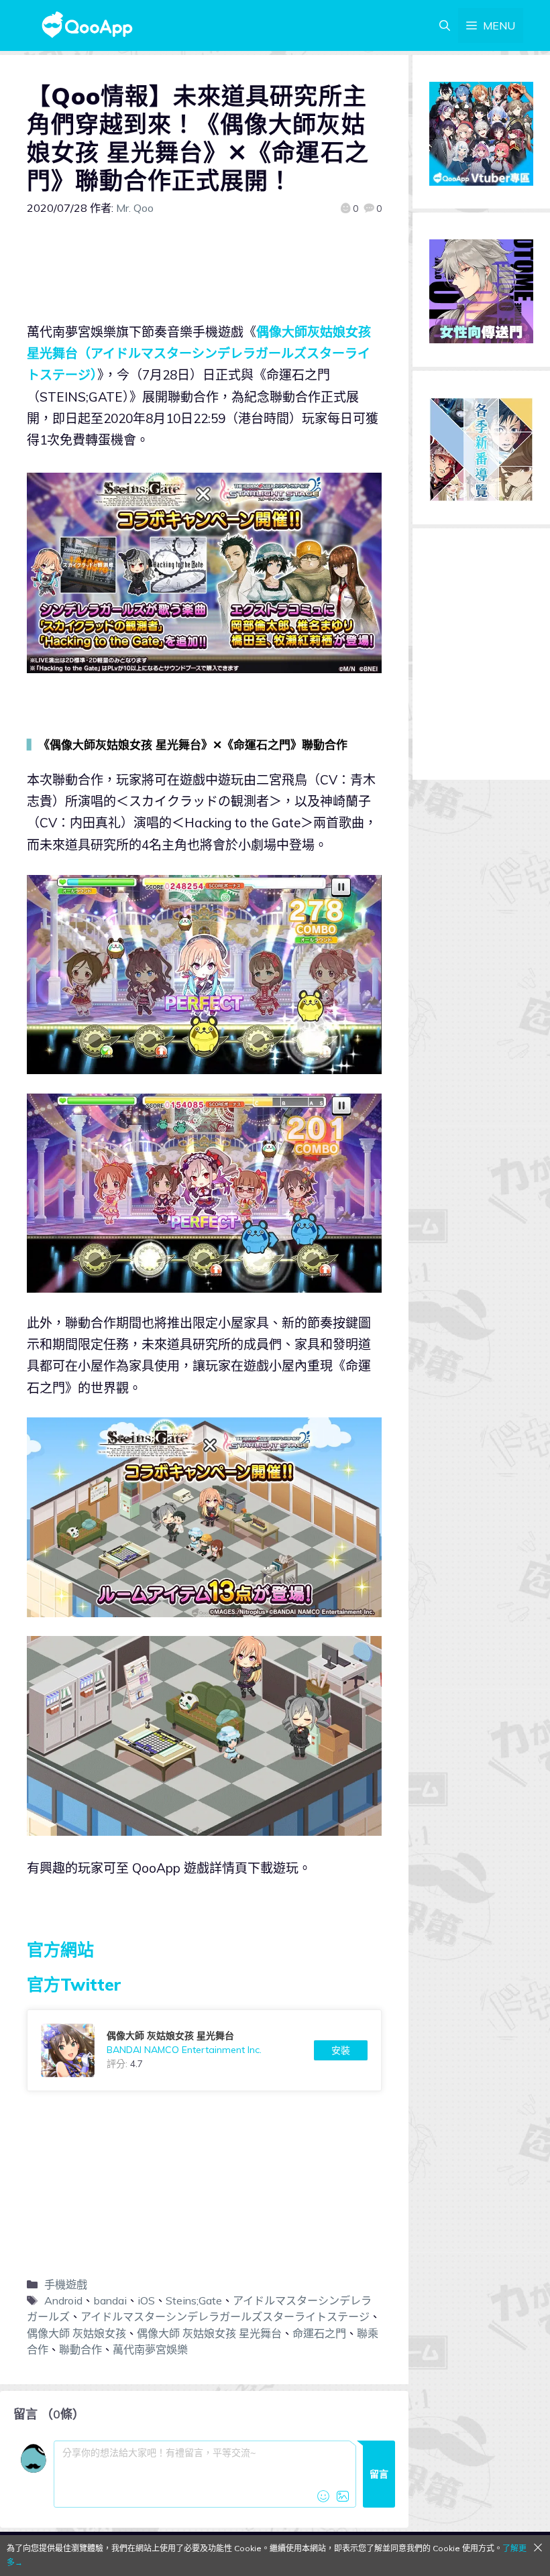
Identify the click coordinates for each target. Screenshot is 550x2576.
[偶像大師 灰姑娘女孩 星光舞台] (204, 2050)
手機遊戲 (66, 2284)
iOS (146, 2300)
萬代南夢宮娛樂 (150, 2349)
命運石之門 (319, 2333)
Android (63, 2300)
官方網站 (60, 1949)
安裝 (341, 2050)
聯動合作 (80, 2349)
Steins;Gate (194, 2300)
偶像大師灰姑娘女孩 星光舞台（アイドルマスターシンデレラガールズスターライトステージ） (199, 354)
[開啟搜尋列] (445, 25)
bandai (110, 2300)
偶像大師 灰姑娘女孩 (76, 2333)
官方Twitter (74, 1984)
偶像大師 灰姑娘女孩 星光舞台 (209, 2333)
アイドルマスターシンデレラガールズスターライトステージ (225, 2317)
